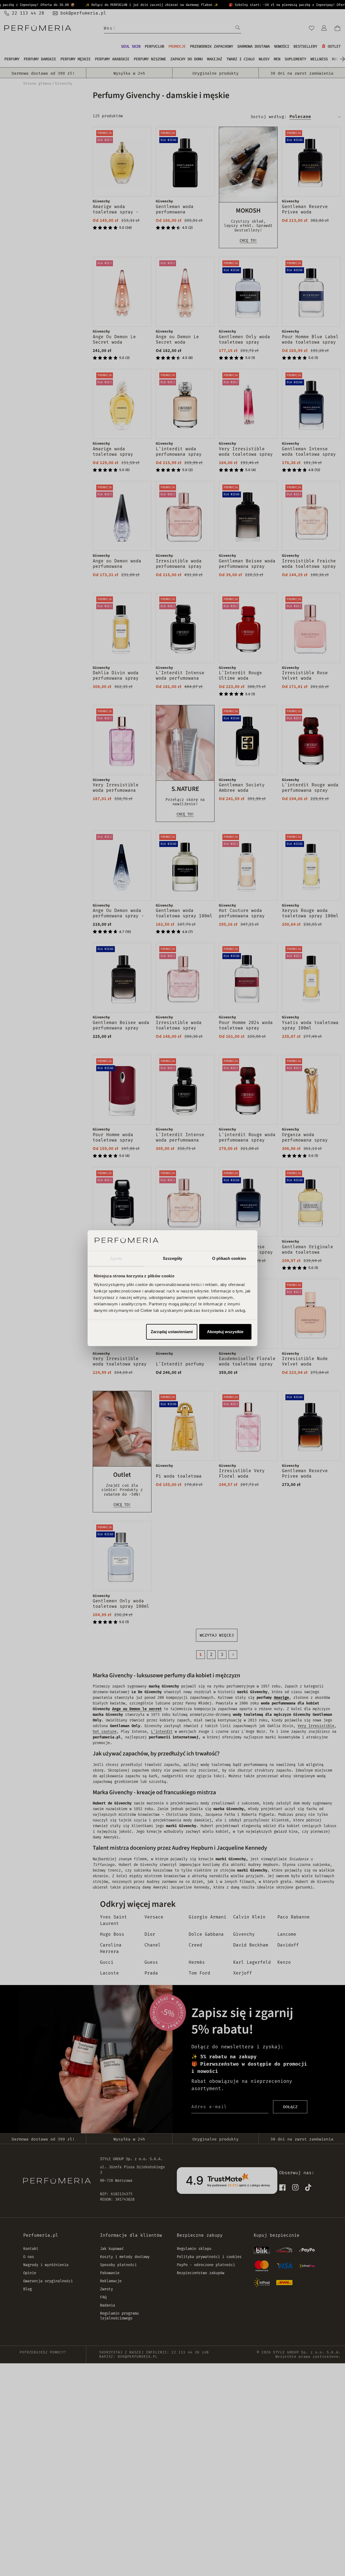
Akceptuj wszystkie (225, 1332)
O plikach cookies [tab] (229, 1258)
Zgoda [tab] (116, 1258)
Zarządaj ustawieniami (172, 1332)
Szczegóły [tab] (173, 1258)
